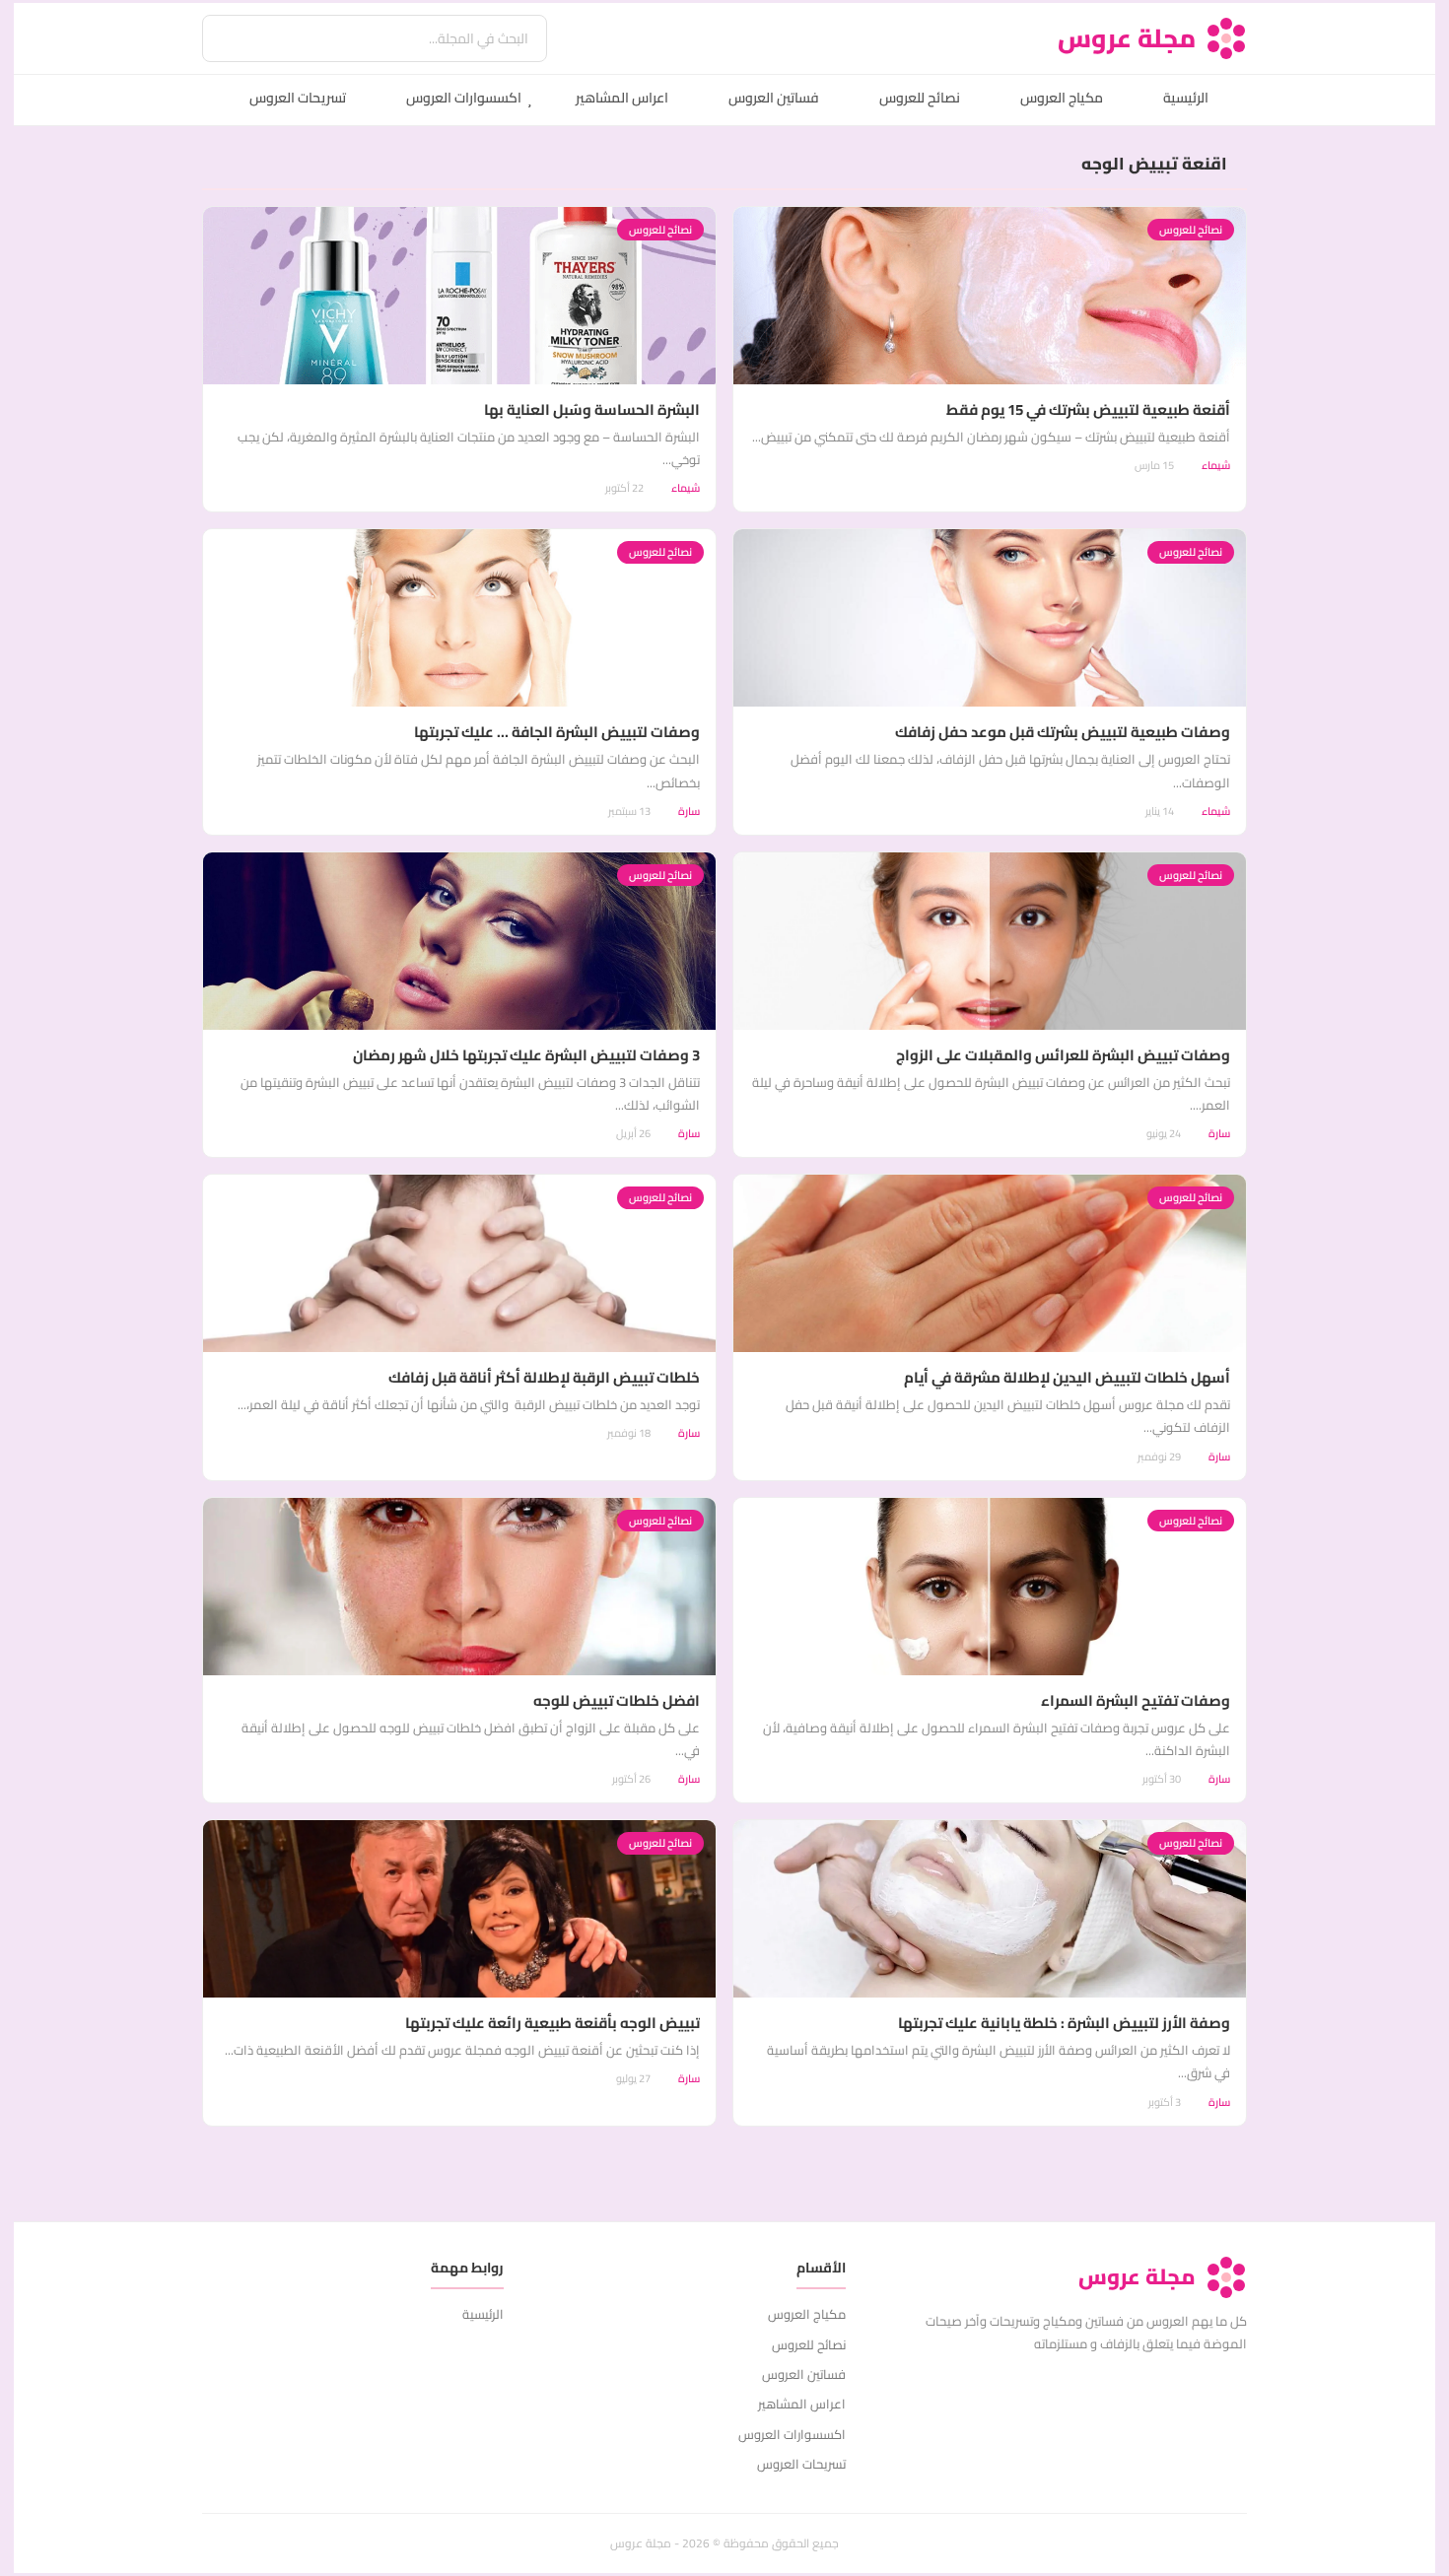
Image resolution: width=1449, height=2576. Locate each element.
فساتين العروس (774, 98)
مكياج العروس (1062, 98)
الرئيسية (1186, 98)
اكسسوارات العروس (464, 98)
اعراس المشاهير (622, 98)
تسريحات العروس (298, 98)
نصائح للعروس (920, 98)
